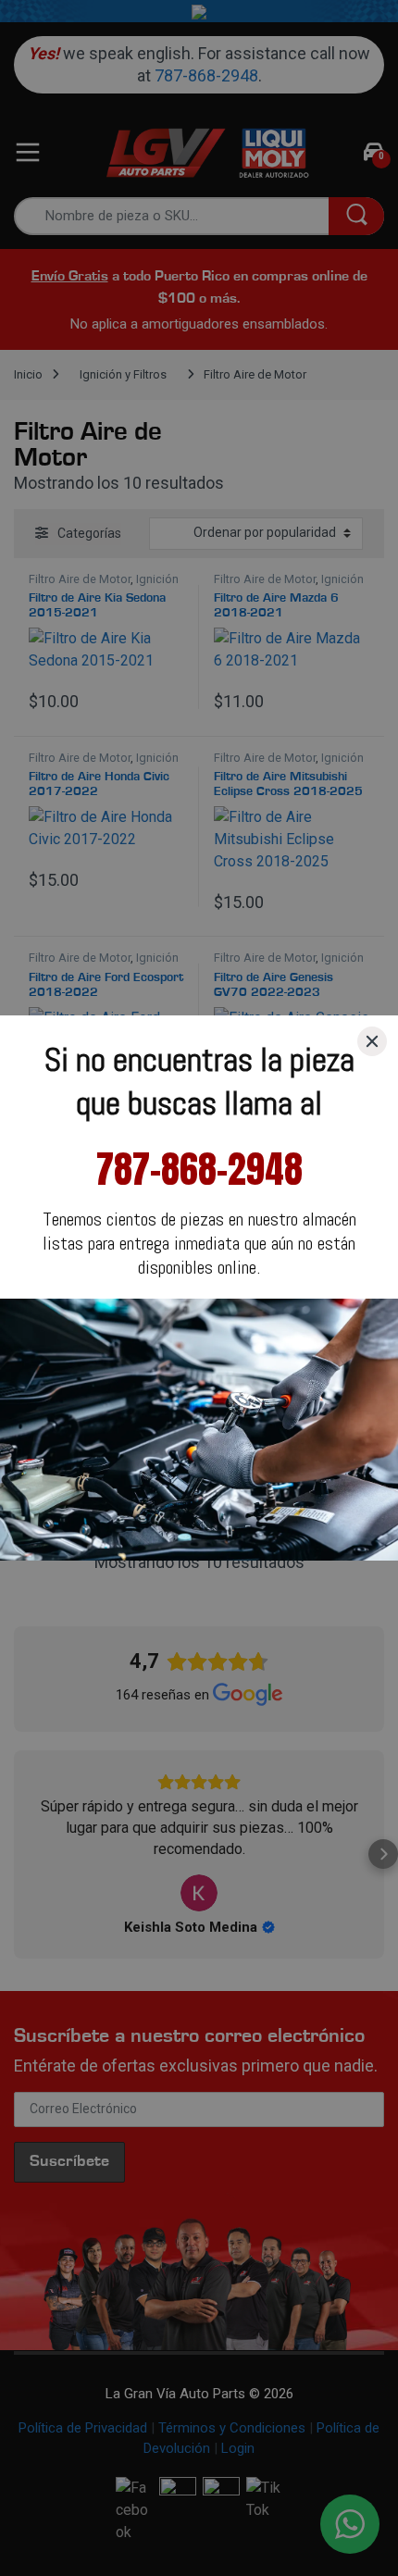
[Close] (372, 1041)
